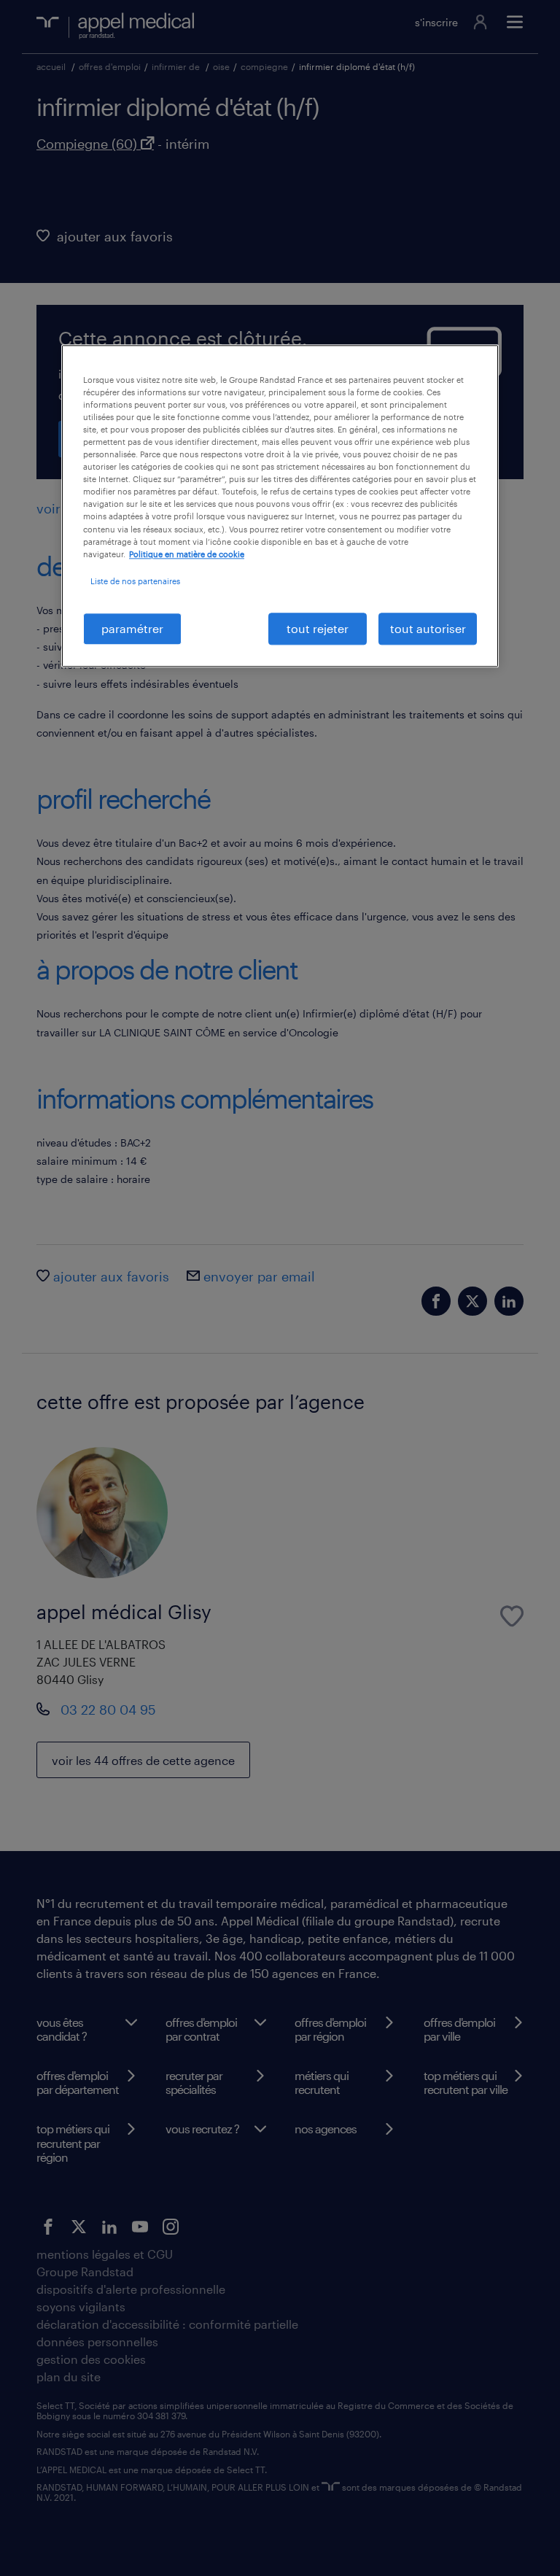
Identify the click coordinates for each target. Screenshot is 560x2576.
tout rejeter (318, 628)
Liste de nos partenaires (135, 581)
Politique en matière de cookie (187, 554)
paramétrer (132, 628)
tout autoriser (428, 628)
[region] (280, 506)
